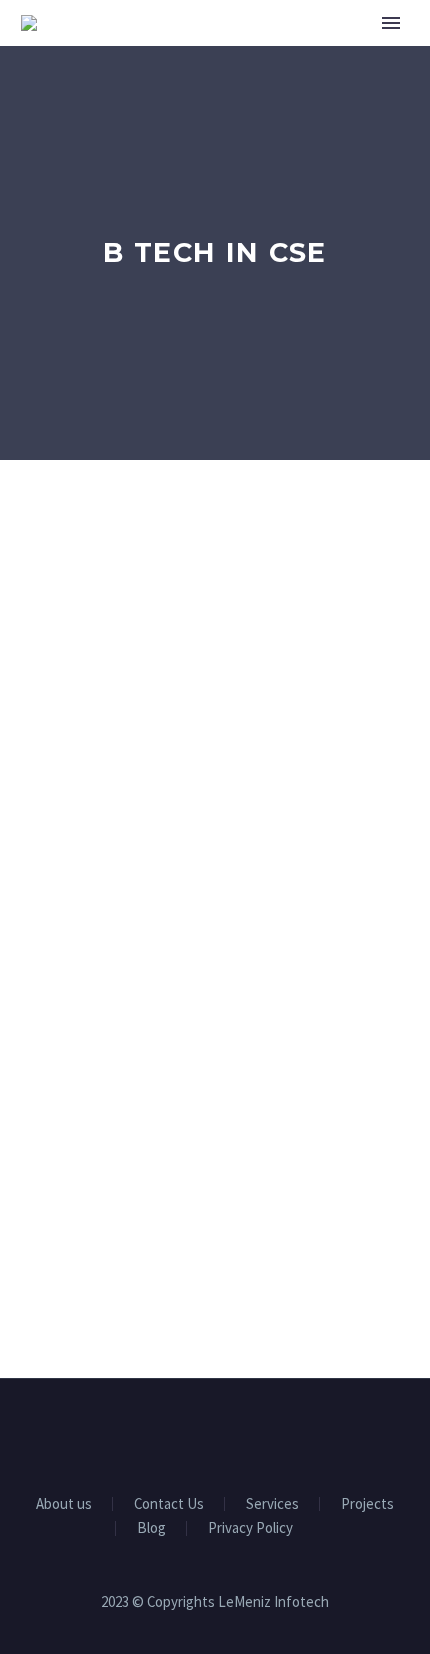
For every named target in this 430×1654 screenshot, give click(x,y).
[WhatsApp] (267, 1433)
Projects (367, 1504)
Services (272, 1504)
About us (64, 1504)
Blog (151, 1528)
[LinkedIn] (189, 1433)
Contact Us (169, 1504)
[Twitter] (215, 1433)
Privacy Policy (250, 1528)
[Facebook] (163, 1433)
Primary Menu (391, 23)
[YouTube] (241, 1433)
